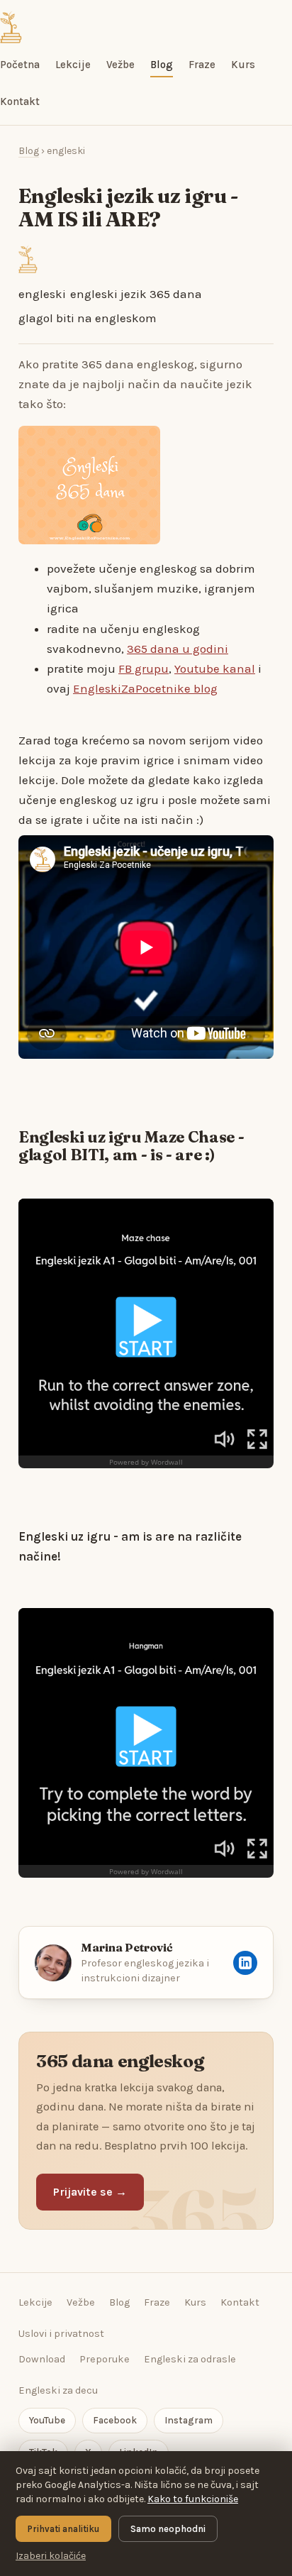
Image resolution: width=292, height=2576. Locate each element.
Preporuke (105, 2359)
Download (42, 2359)
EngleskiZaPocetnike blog (145, 688)
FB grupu (144, 668)
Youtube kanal (215, 668)
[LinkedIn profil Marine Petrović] (245, 1963)
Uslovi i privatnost (61, 2334)
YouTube (47, 2420)
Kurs (243, 65)
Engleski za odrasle (190, 2359)
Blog (162, 65)
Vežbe (120, 65)
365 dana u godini (178, 649)
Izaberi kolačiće (51, 2556)
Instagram (189, 2420)
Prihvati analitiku (63, 2529)
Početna (20, 65)
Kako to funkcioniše (193, 2499)
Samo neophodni (168, 2529)
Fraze (202, 65)
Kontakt (20, 101)
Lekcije (73, 65)
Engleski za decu (58, 2390)
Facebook (115, 2420)
